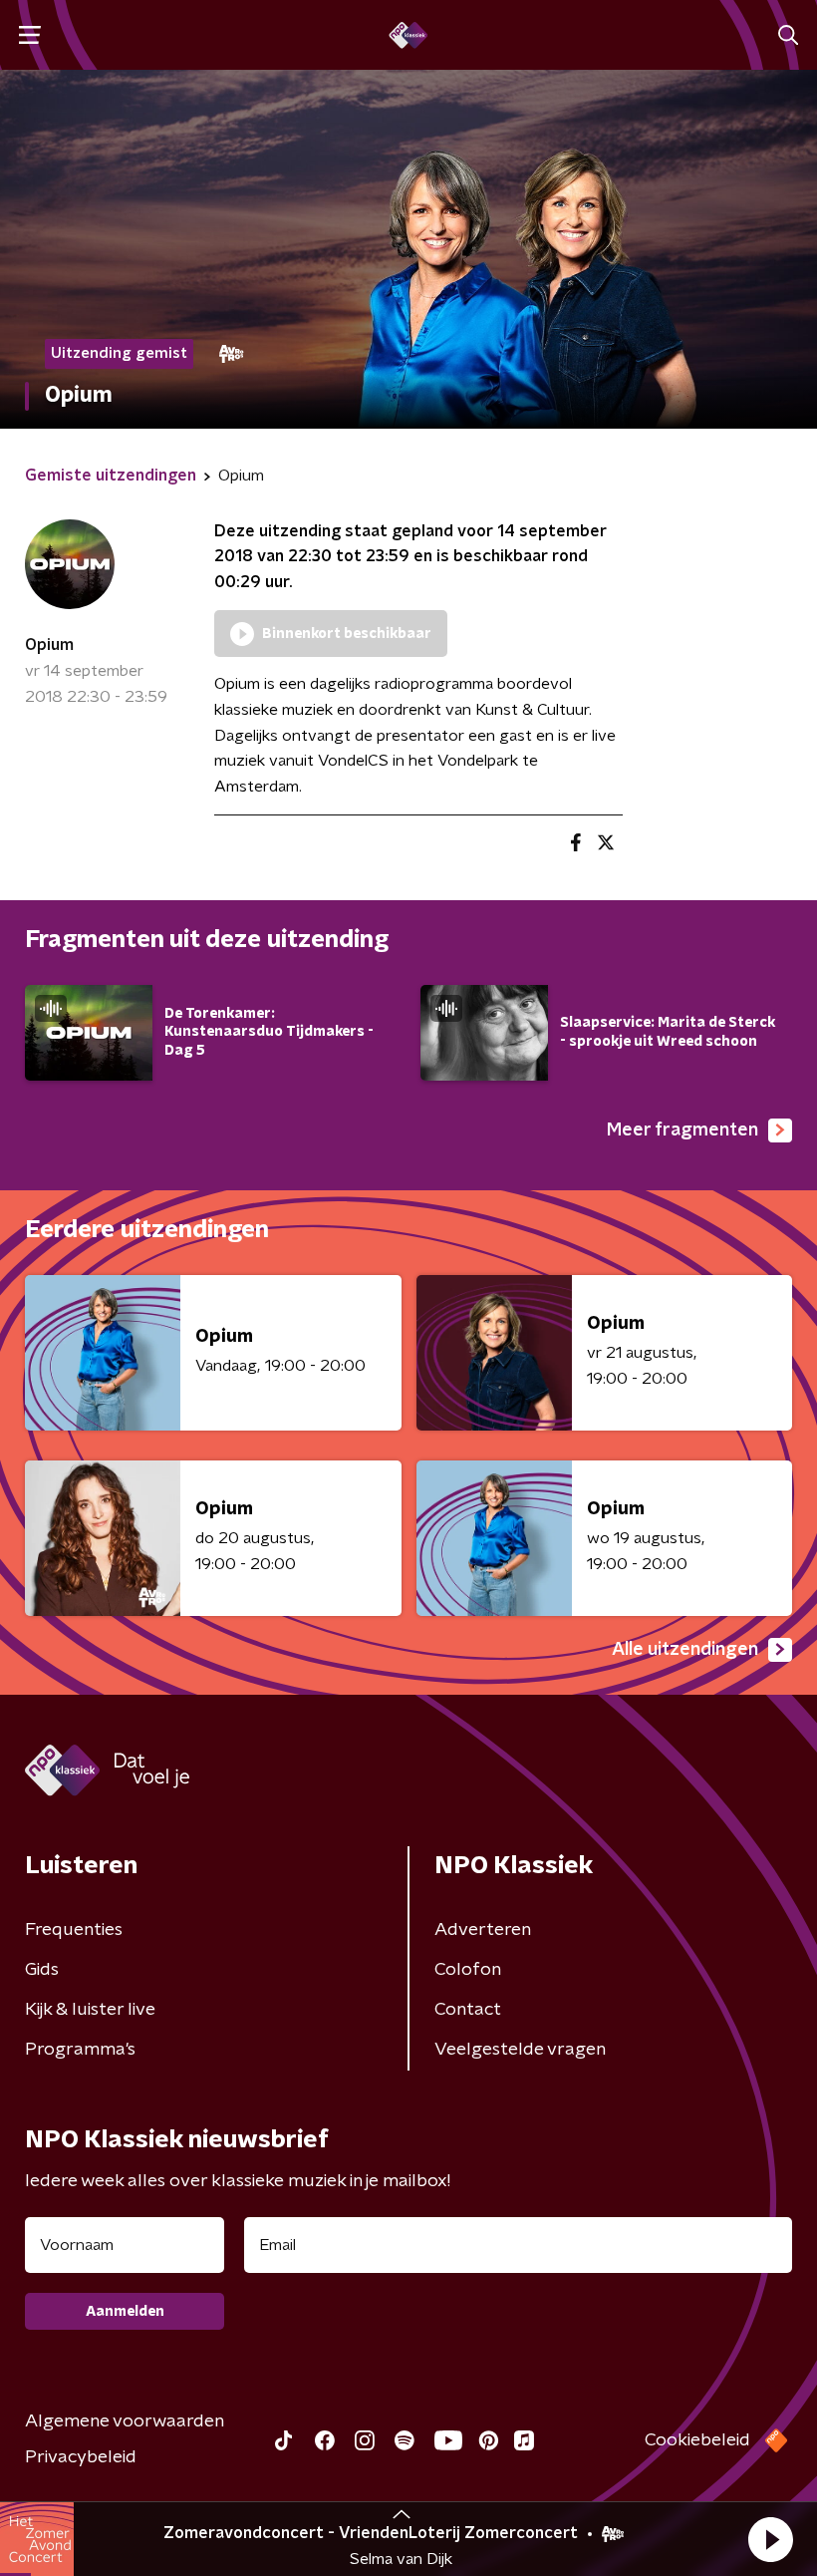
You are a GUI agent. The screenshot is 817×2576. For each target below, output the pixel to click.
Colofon (468, 1970)
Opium (49, 645)
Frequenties (74, 1930)
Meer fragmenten (682, 1130)
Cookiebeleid (697, 2440)
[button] (770, 2539)
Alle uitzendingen (685, 1650)
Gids (42, 1970)
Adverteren (483, 1930)
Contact (468, 2010)
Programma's (80, 2050)
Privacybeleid (81, 2457)
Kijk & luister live (90, 2010)
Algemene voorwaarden (125, 2421)
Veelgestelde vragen (520, 2050)
